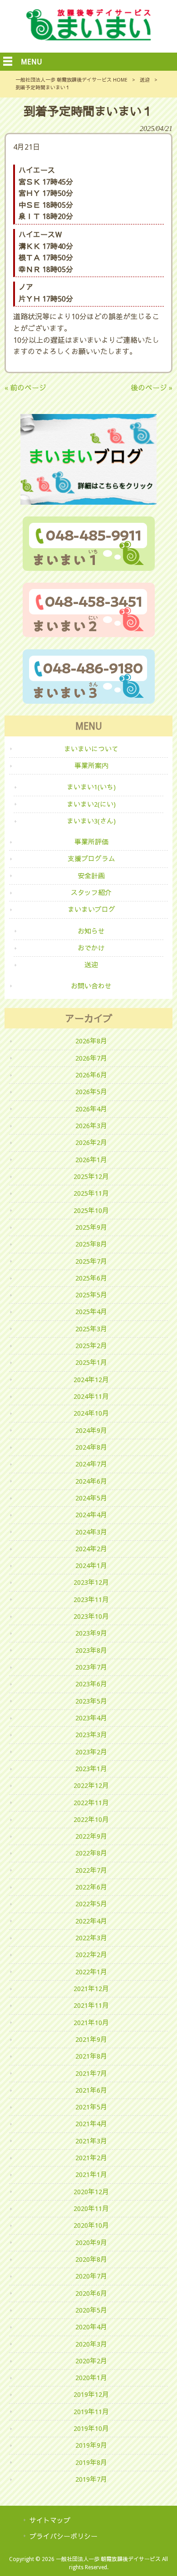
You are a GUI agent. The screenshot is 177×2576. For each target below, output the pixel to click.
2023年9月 (91, 1633)
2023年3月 (91, 1735)
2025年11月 (91, 1193)
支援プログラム (91, 859)
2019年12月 (91, 2395)
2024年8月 (91, 1447)
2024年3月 (91, 1532)
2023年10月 (91, 1617)
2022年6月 (91, 1887)
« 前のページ (25, 388)
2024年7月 (91, 1464)
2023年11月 (91, 1600)
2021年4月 (91, 2124)
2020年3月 (91, 2344)
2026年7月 (91, 1058)
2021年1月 (91, 2175)
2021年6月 (91, 2090)
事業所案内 (91, 766)
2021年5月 (91, 2107)
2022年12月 (91, 1786)
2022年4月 (91, 1921)
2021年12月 (91, 1989)
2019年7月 (91, 2479)
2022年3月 (91, 1938)
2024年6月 (91, 1481)
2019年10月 (91, 2429)
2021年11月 (91, 2006)
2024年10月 (91, 1413)
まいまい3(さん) (91, 821)
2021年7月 (91, 2074)
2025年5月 (91, 1295)
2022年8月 (91, 1853)
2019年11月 (91, 2412)
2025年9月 (91, 1227)
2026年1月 (91, 1160)
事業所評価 (91, 842)
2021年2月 (91, 2158)
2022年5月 (91, 1904)
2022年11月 (91, 1803)
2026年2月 (91, 1143)
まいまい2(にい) (91, 804)
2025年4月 (91, 1312)
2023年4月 (91, 1718)
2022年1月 (91, 1972)
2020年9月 (91, 2243)
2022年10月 (91, 1820)
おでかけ (91, 948)
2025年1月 (91, 1363)
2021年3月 (91, 2141)
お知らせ (91, 931)
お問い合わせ (91, 986)
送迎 (145, 80)
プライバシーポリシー (64, 2537)
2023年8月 (91, 1651)
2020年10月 (91, 2225)
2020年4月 (91, 2327)
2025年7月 (91, 1261)
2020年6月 (91, 2294)
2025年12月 (91, 1177)
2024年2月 (91, 1549)
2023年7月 (91, 1667)
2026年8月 (91, 1041)
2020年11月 (91, 2209)
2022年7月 (91, 1870)
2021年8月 (91, 2056)
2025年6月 (91, 1278)
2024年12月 (91, 1380)
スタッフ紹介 (91, 893)
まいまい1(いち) (91, 787)
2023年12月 (91, 1583)
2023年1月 (91, 1769)
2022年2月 (91, 1955)
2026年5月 (91, 1092)
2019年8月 (91, 2463)
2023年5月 (91, 1701)
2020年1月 (91, 2378)
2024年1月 (91, 1566)
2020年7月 (91, 2276)
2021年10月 (91, 2023)
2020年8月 (91, 2259)
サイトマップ (50, 2521)
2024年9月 (91, 1431)
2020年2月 (91, 2361)
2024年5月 (91, 1498)
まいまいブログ (91, 910)
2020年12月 (91, 2192)
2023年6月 (91, 1684)
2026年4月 (91, 1109)
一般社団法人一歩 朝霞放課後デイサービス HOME (71, 80)
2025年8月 (91, 1244)
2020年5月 (91, 2310)
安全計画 (91, 876)
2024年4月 (91, 1515)
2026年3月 (91, 1126)
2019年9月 (91, 2445)
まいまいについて (91, 749)
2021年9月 (91, 2040)
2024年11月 (91, 1397)
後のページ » (152, 388)
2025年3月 (91, 1329)
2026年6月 (91, 1075)
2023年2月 (91, 1752)
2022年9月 (91, 1836)
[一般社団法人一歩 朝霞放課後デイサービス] (89, 38)
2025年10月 (91, 1211)
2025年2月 (91, 1346)
